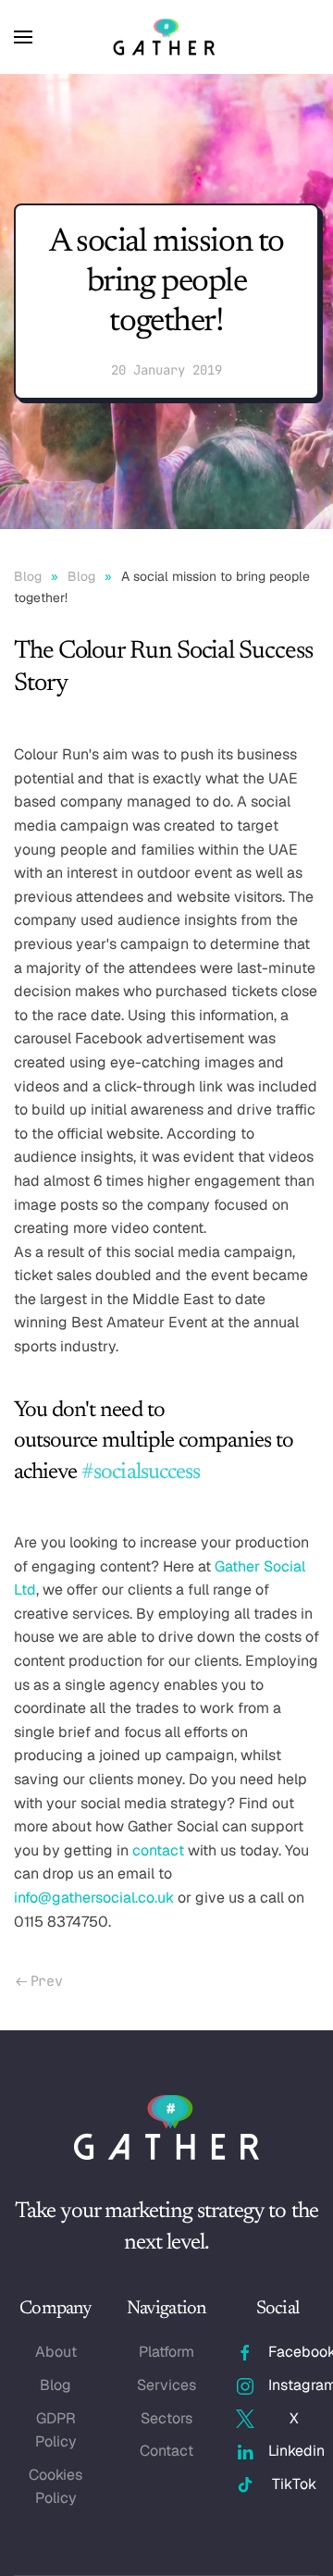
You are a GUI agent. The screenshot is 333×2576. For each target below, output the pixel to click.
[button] (23, 37)
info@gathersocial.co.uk (94, 1898)
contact (158, 1850)
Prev (47, 1981)
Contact (166, 2451)
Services (166, 2385)
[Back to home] (166, 37)
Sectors (166, 2418)
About (56, 2352)
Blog (55, 2385)
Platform (166, 2352)
